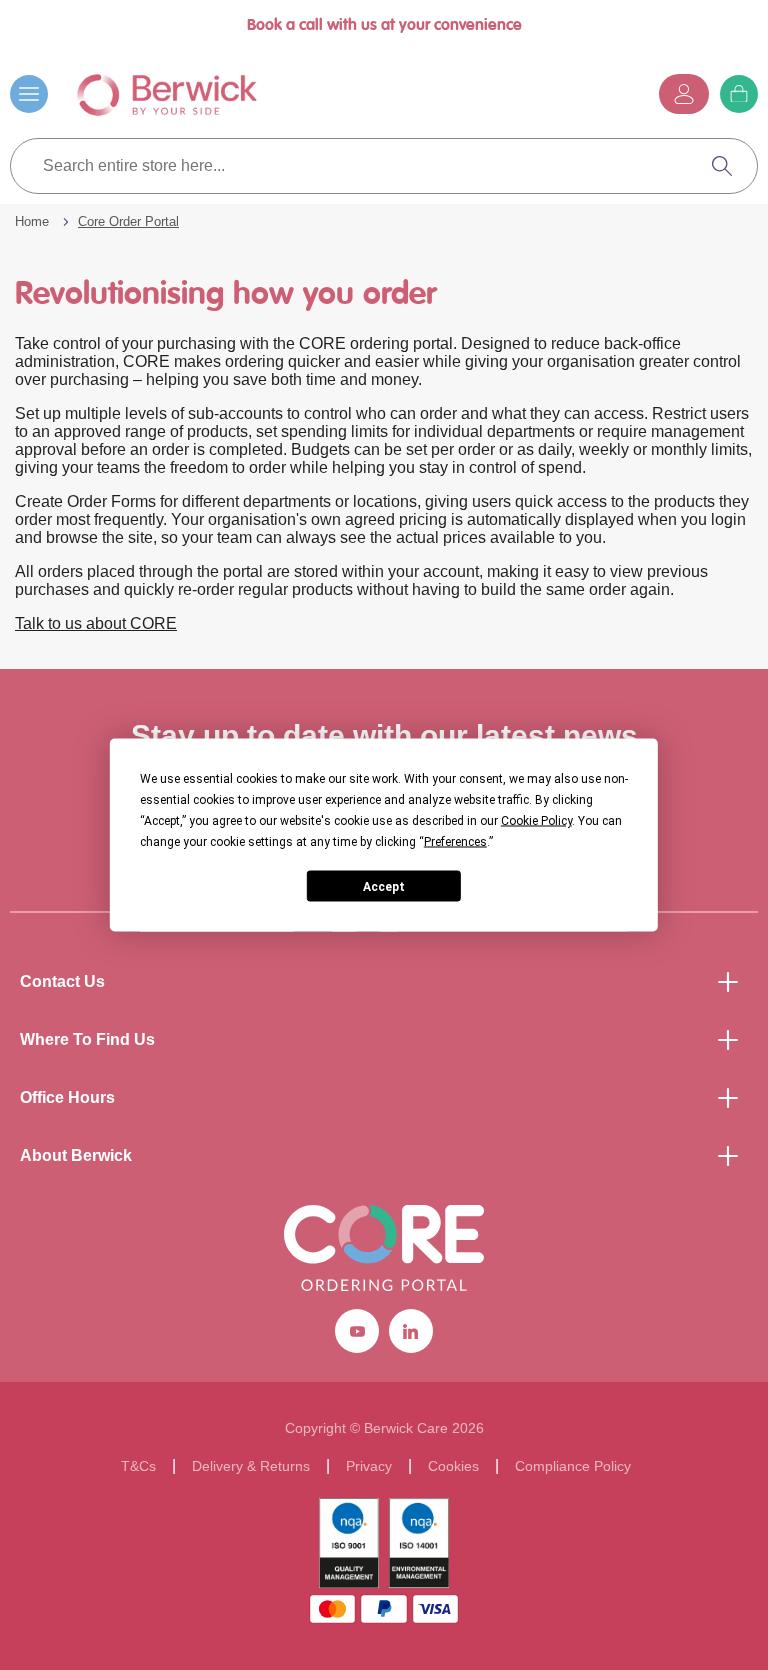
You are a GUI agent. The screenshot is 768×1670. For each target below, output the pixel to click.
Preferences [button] (455, 842)
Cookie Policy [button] (536, 821)
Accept (384, 886)
